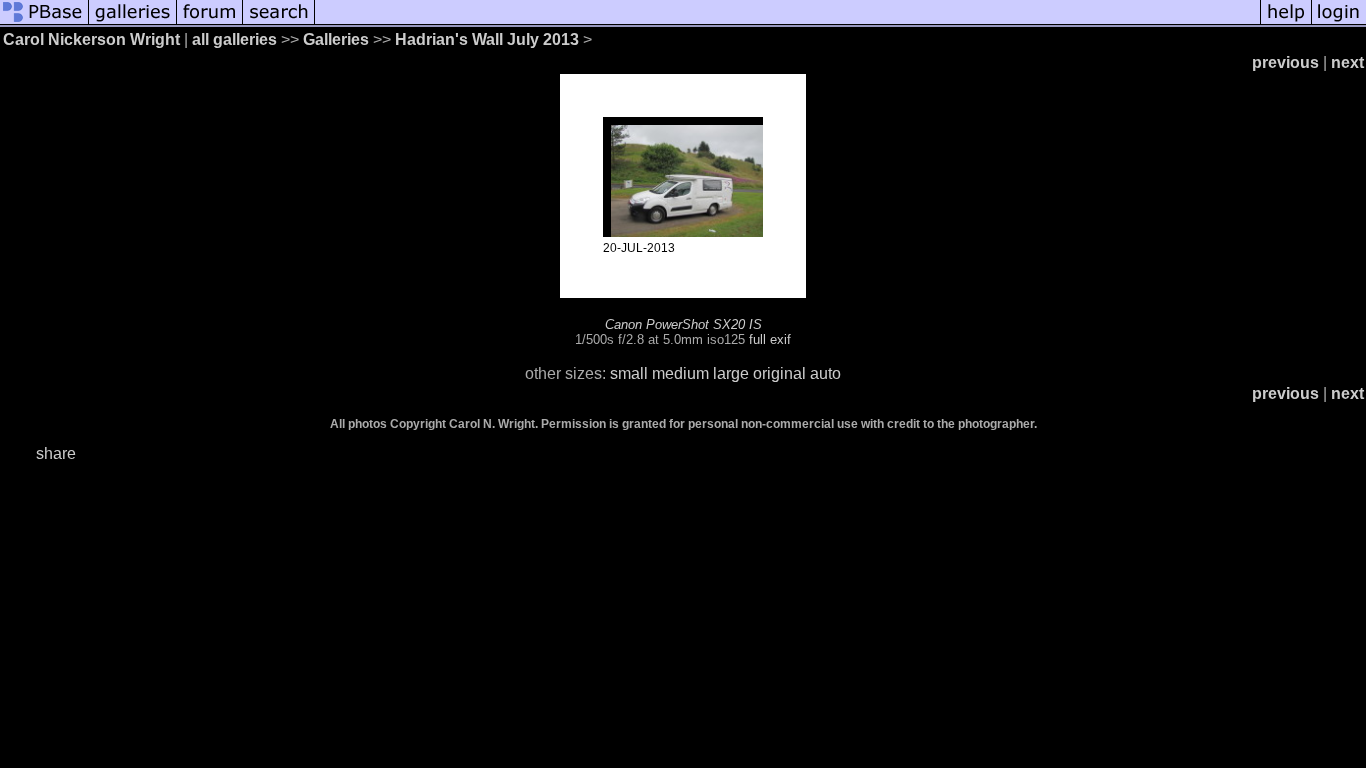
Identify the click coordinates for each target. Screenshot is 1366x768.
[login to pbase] (1339, 22)
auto (825, 373)
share (56, 453)
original (779, 373)
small (629, 373)
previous (1285, 62)
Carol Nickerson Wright (91, 39)
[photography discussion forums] (210, 22)
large (731, 373)
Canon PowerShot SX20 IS (683, 324)
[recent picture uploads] (133, 22)
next (1347, 62)
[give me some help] (1286, 22)
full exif (770, 339)
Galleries (336, 39)
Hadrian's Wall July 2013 (487, 39)
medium (680, 373)
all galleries (234, 39)
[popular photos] (787, 22)
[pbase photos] (44, 22)
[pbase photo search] (279, 22)
